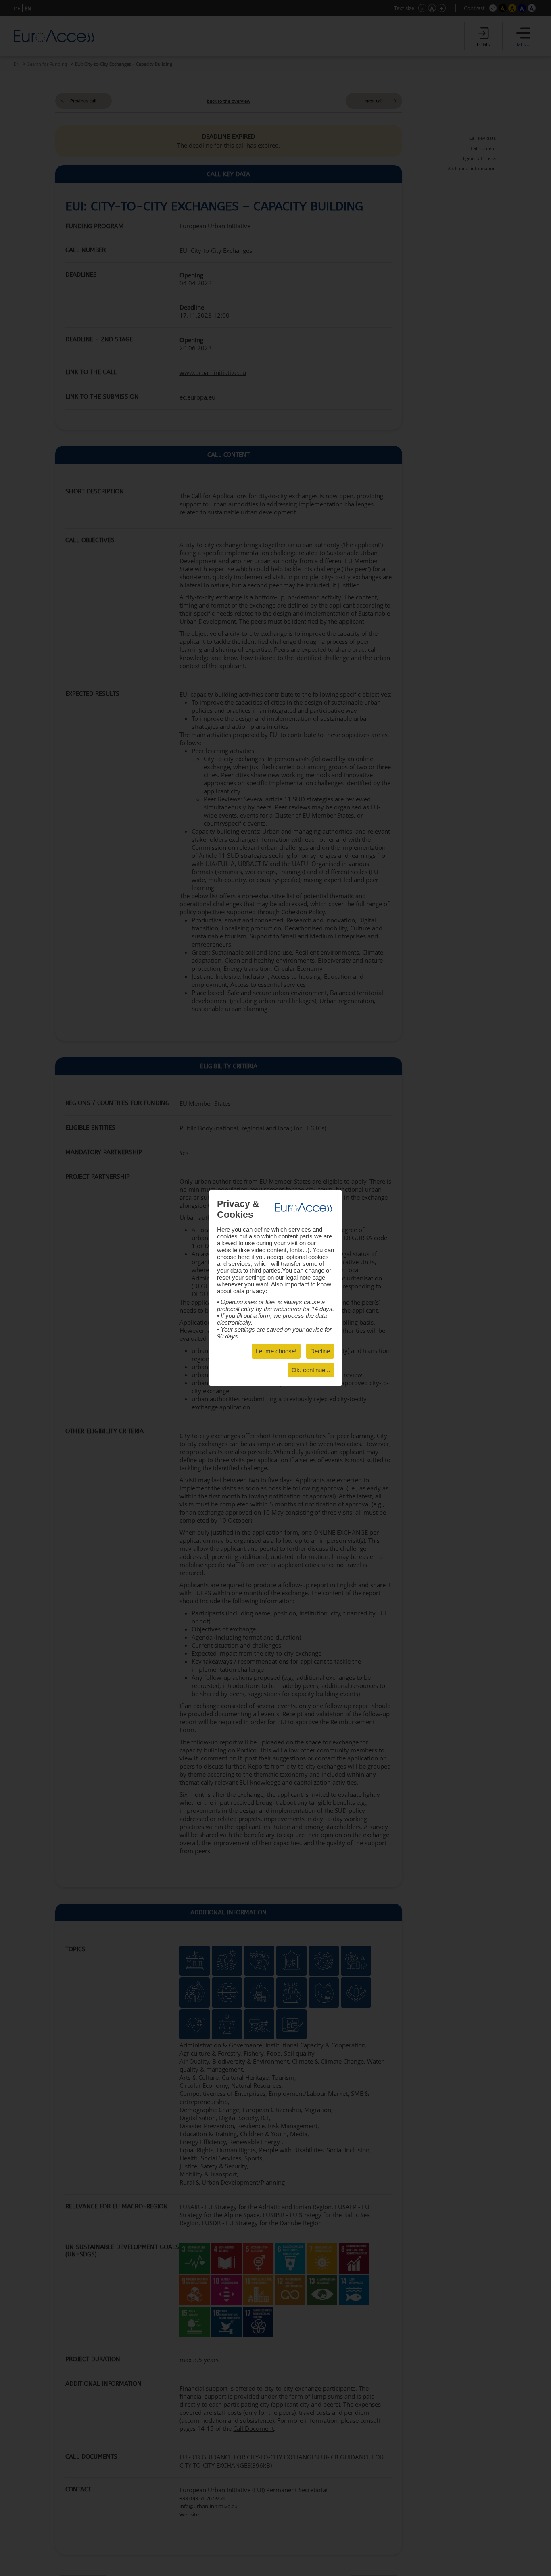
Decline (320, 1351)
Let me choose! (276, 1351)
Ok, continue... (311, 1370)
